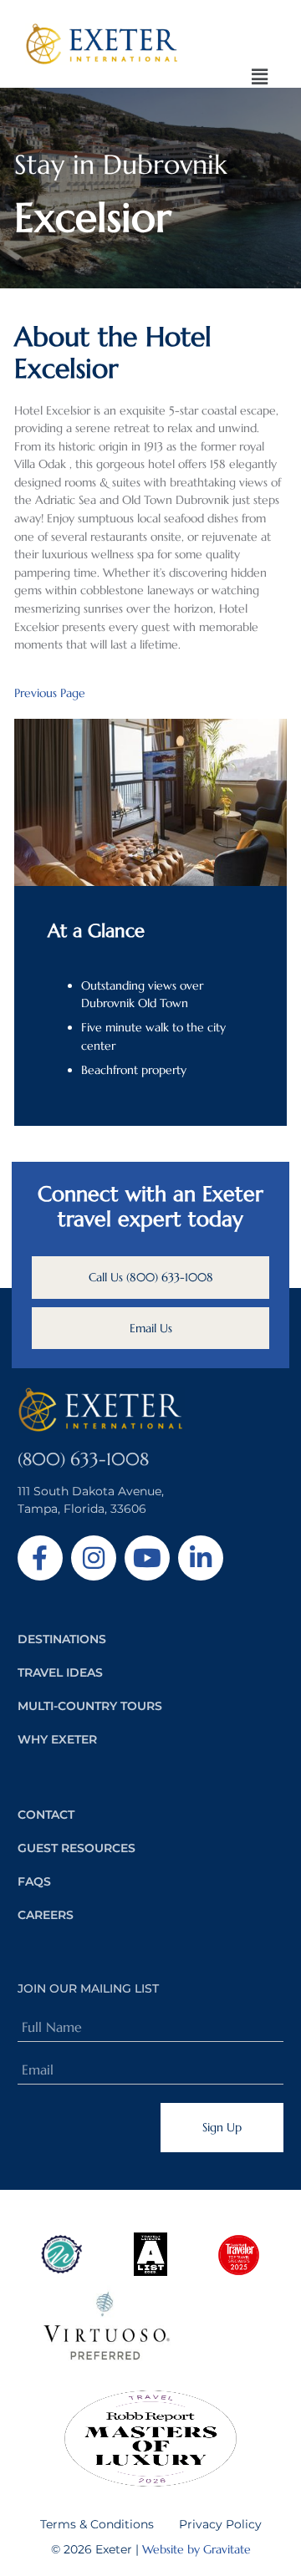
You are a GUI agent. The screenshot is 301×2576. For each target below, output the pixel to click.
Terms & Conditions (97, 2524)
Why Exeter (57, 1739)
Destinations (62, 1639)
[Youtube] (147, 1558)
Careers (46, 1915)
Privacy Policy (220, 2524)
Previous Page (50, 693)
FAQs (34, 1881)
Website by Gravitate (196, 2549)
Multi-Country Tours (90, 1706)
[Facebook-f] (40, 1558)
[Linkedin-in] (201, 1558)
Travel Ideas (60, 1672)
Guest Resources (77, 1848)
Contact (46, 1815)
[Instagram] (94, 1558)
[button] (259, 77)
